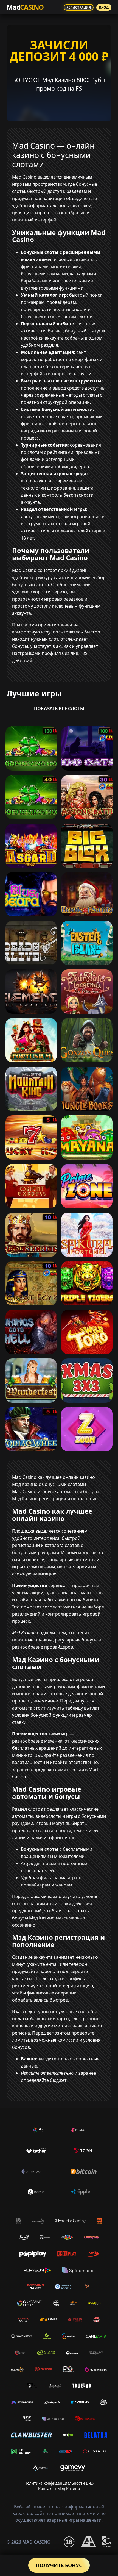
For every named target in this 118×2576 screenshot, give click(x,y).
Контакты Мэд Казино (59, 2489)
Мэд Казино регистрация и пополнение (55, 1499)
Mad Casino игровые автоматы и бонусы (56, 1491)
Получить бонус (59, 2565)
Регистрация (79, 7)
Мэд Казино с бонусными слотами (49, 1484)
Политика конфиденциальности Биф (59, 2483)
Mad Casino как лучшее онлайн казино (54, 1477)
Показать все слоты (59, 708)
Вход (104, 7)
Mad (25, 7)
